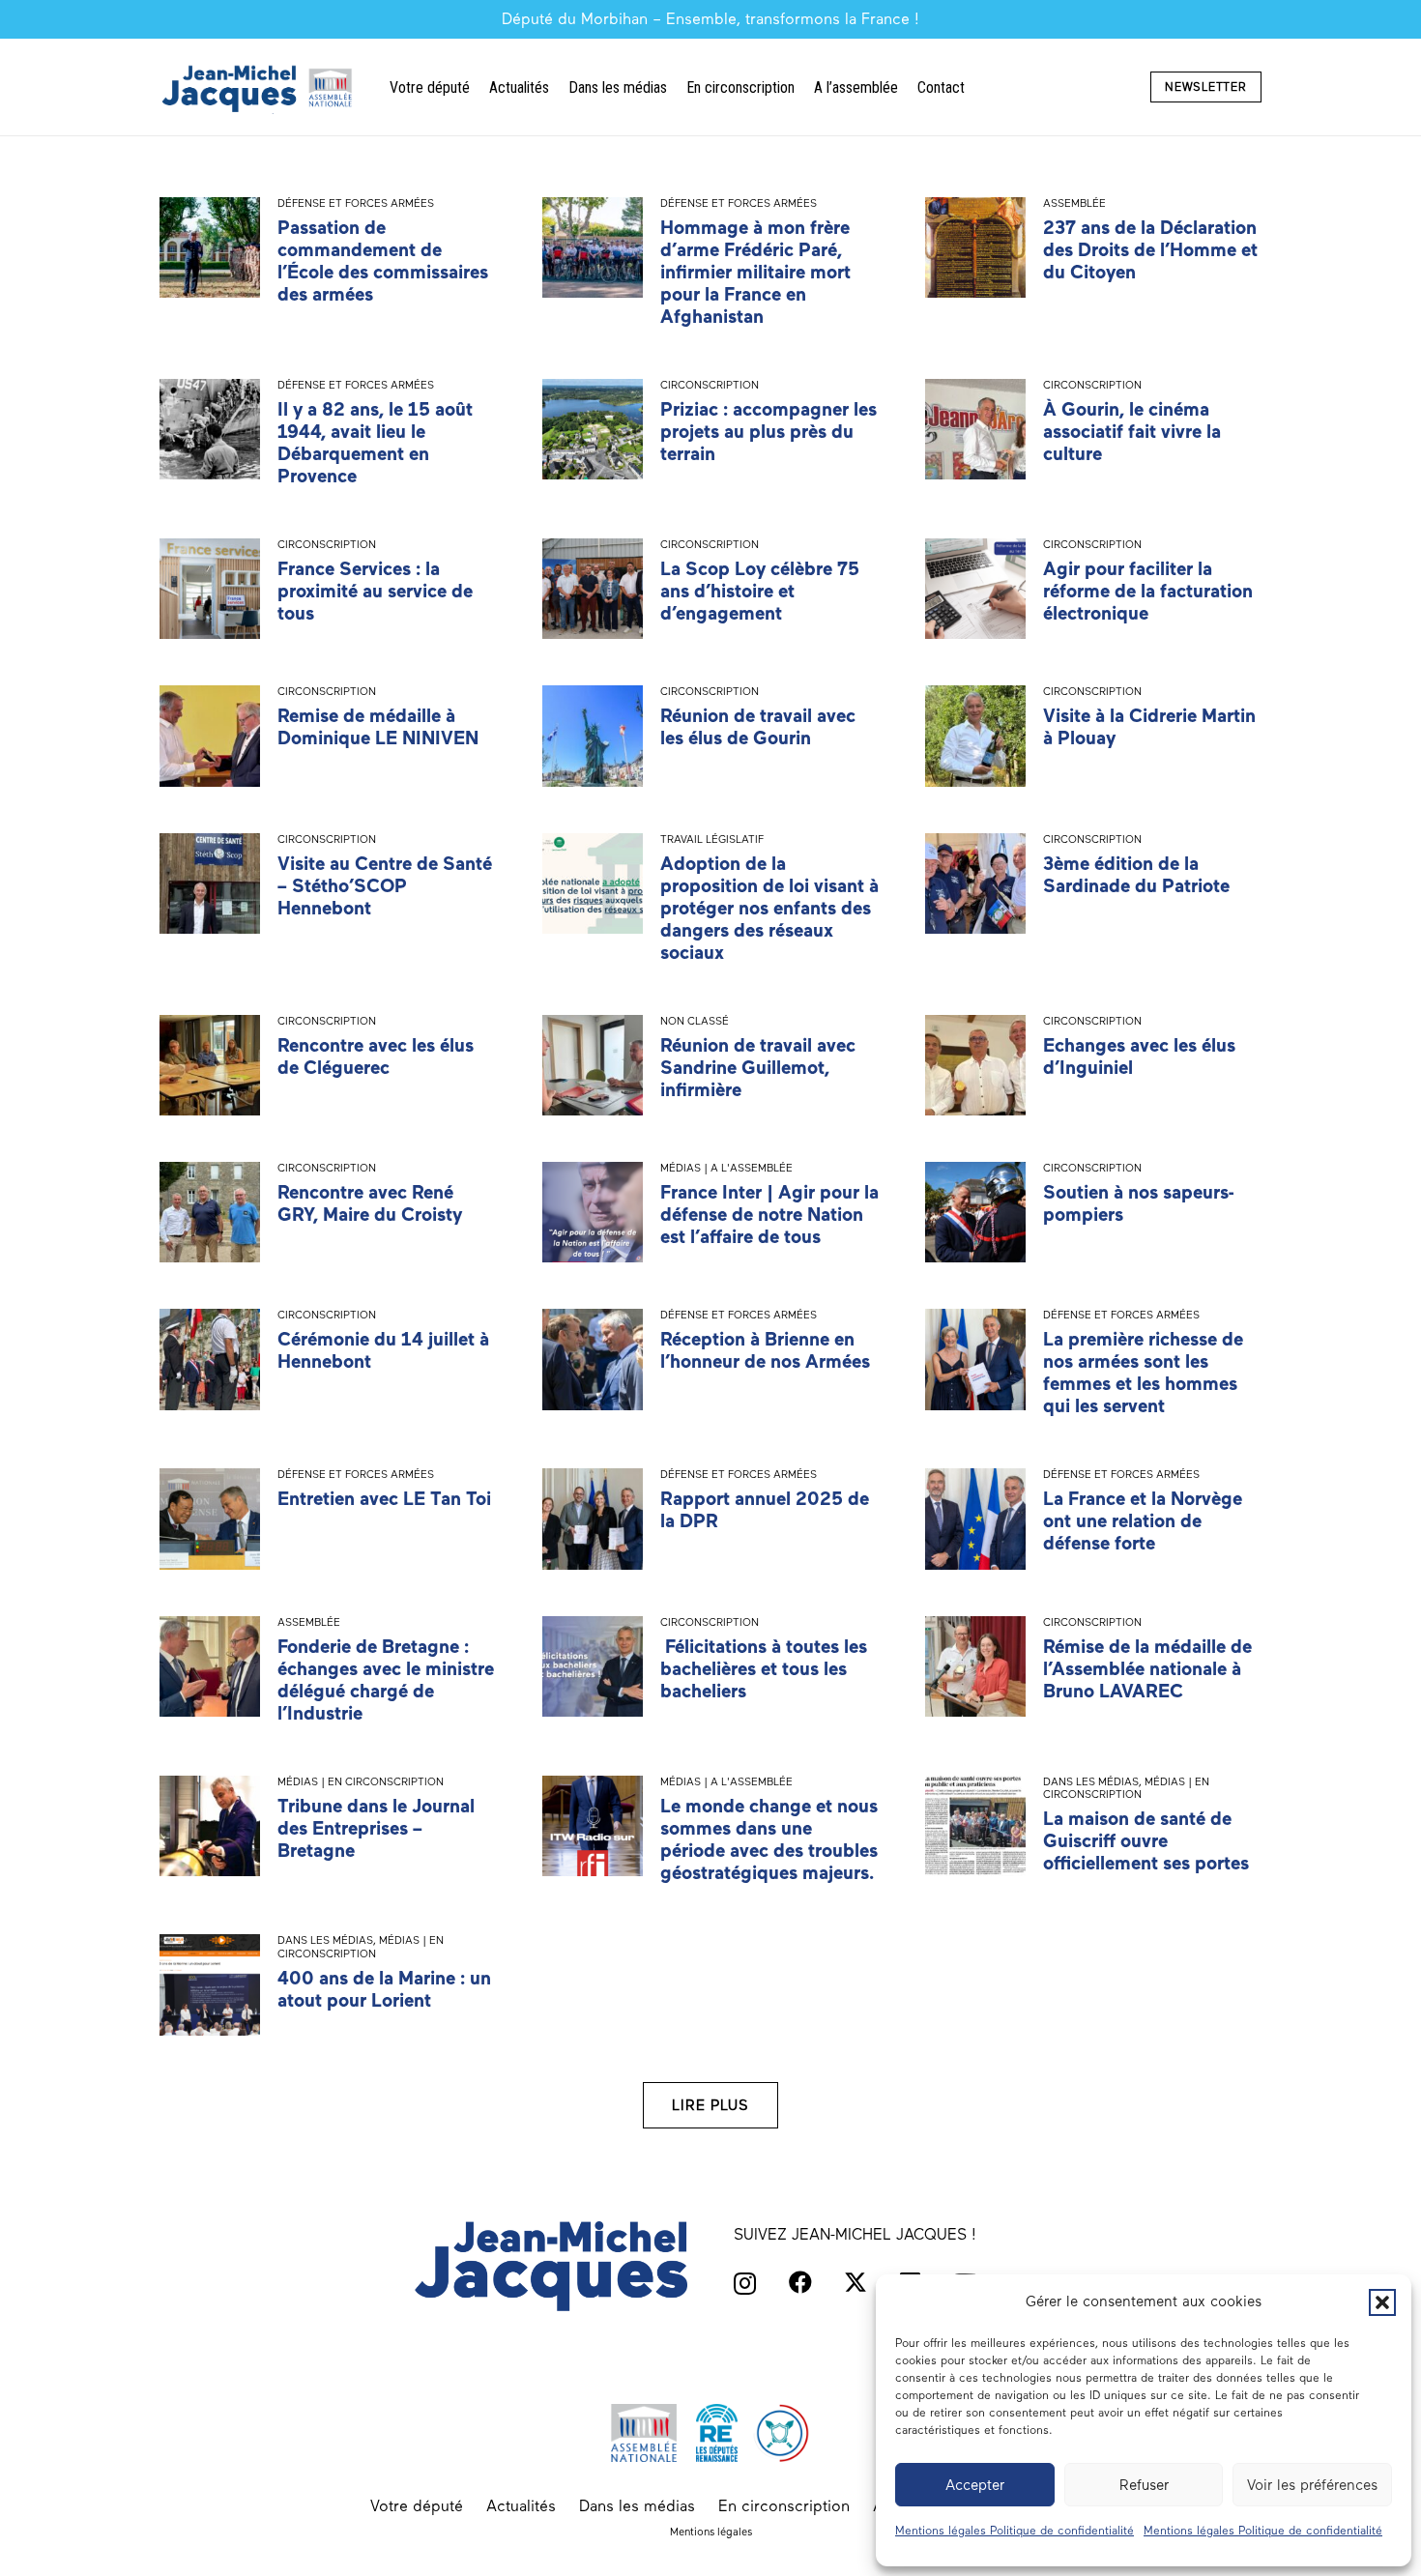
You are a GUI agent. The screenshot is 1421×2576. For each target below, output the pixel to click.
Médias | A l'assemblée (726, 1168)
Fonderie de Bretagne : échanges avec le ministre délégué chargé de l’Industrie (386, 1680)
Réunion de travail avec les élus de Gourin (758, 727)
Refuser (1144, 2485)
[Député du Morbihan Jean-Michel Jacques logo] (259, 87)
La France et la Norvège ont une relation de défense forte (1143, 1521)
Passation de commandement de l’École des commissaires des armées (383, 261)
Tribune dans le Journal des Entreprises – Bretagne (376, 1828)
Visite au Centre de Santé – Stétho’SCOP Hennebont (385, 886)
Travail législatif (712, 839)
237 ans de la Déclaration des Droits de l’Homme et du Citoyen (1150, 250)
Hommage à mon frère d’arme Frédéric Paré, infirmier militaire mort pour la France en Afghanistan (755, 272)
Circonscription (710, 385)
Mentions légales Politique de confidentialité (1015, 2531)
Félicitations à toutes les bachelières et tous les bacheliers (764, 1669)
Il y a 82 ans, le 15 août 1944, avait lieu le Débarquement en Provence (375, 443)
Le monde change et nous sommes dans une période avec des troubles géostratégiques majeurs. (769, 1839)
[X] (855, 2283)
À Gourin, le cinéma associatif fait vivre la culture (1132, 432)
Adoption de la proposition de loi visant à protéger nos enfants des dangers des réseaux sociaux (769, 908)
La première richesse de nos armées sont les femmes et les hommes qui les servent (1143, 1373)
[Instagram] (745, 2283)
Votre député (417, 2506)
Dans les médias (1091, 1781)
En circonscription (784, 2506)
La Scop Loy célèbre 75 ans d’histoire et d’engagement (760, 591)
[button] (1382, 2302)
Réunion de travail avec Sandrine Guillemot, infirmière (758, 1068)
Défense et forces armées (356, 203)
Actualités (521, 2506)
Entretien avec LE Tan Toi (384, 1499)
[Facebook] (800, 2282)
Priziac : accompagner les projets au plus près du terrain (768, 432)
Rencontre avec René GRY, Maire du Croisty (370, 1203)
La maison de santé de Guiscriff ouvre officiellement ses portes (1146, 1841)
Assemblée (1074, 203)
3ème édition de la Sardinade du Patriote (1136, 875)
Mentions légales (711, 2532)
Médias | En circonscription (361, 1781)
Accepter (975, 2485)
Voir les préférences (1312, 2485)
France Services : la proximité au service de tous (375, 591)
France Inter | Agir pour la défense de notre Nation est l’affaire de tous (769, 1215)
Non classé (695, 1021)
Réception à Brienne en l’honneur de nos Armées (765, 1350)
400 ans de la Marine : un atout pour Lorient (384, 1989)
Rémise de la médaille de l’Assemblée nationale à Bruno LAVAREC (1147, 1669)
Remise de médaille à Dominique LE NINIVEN (378, 727)
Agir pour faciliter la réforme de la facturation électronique (1148, 591)
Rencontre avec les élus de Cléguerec (376, 1056)
